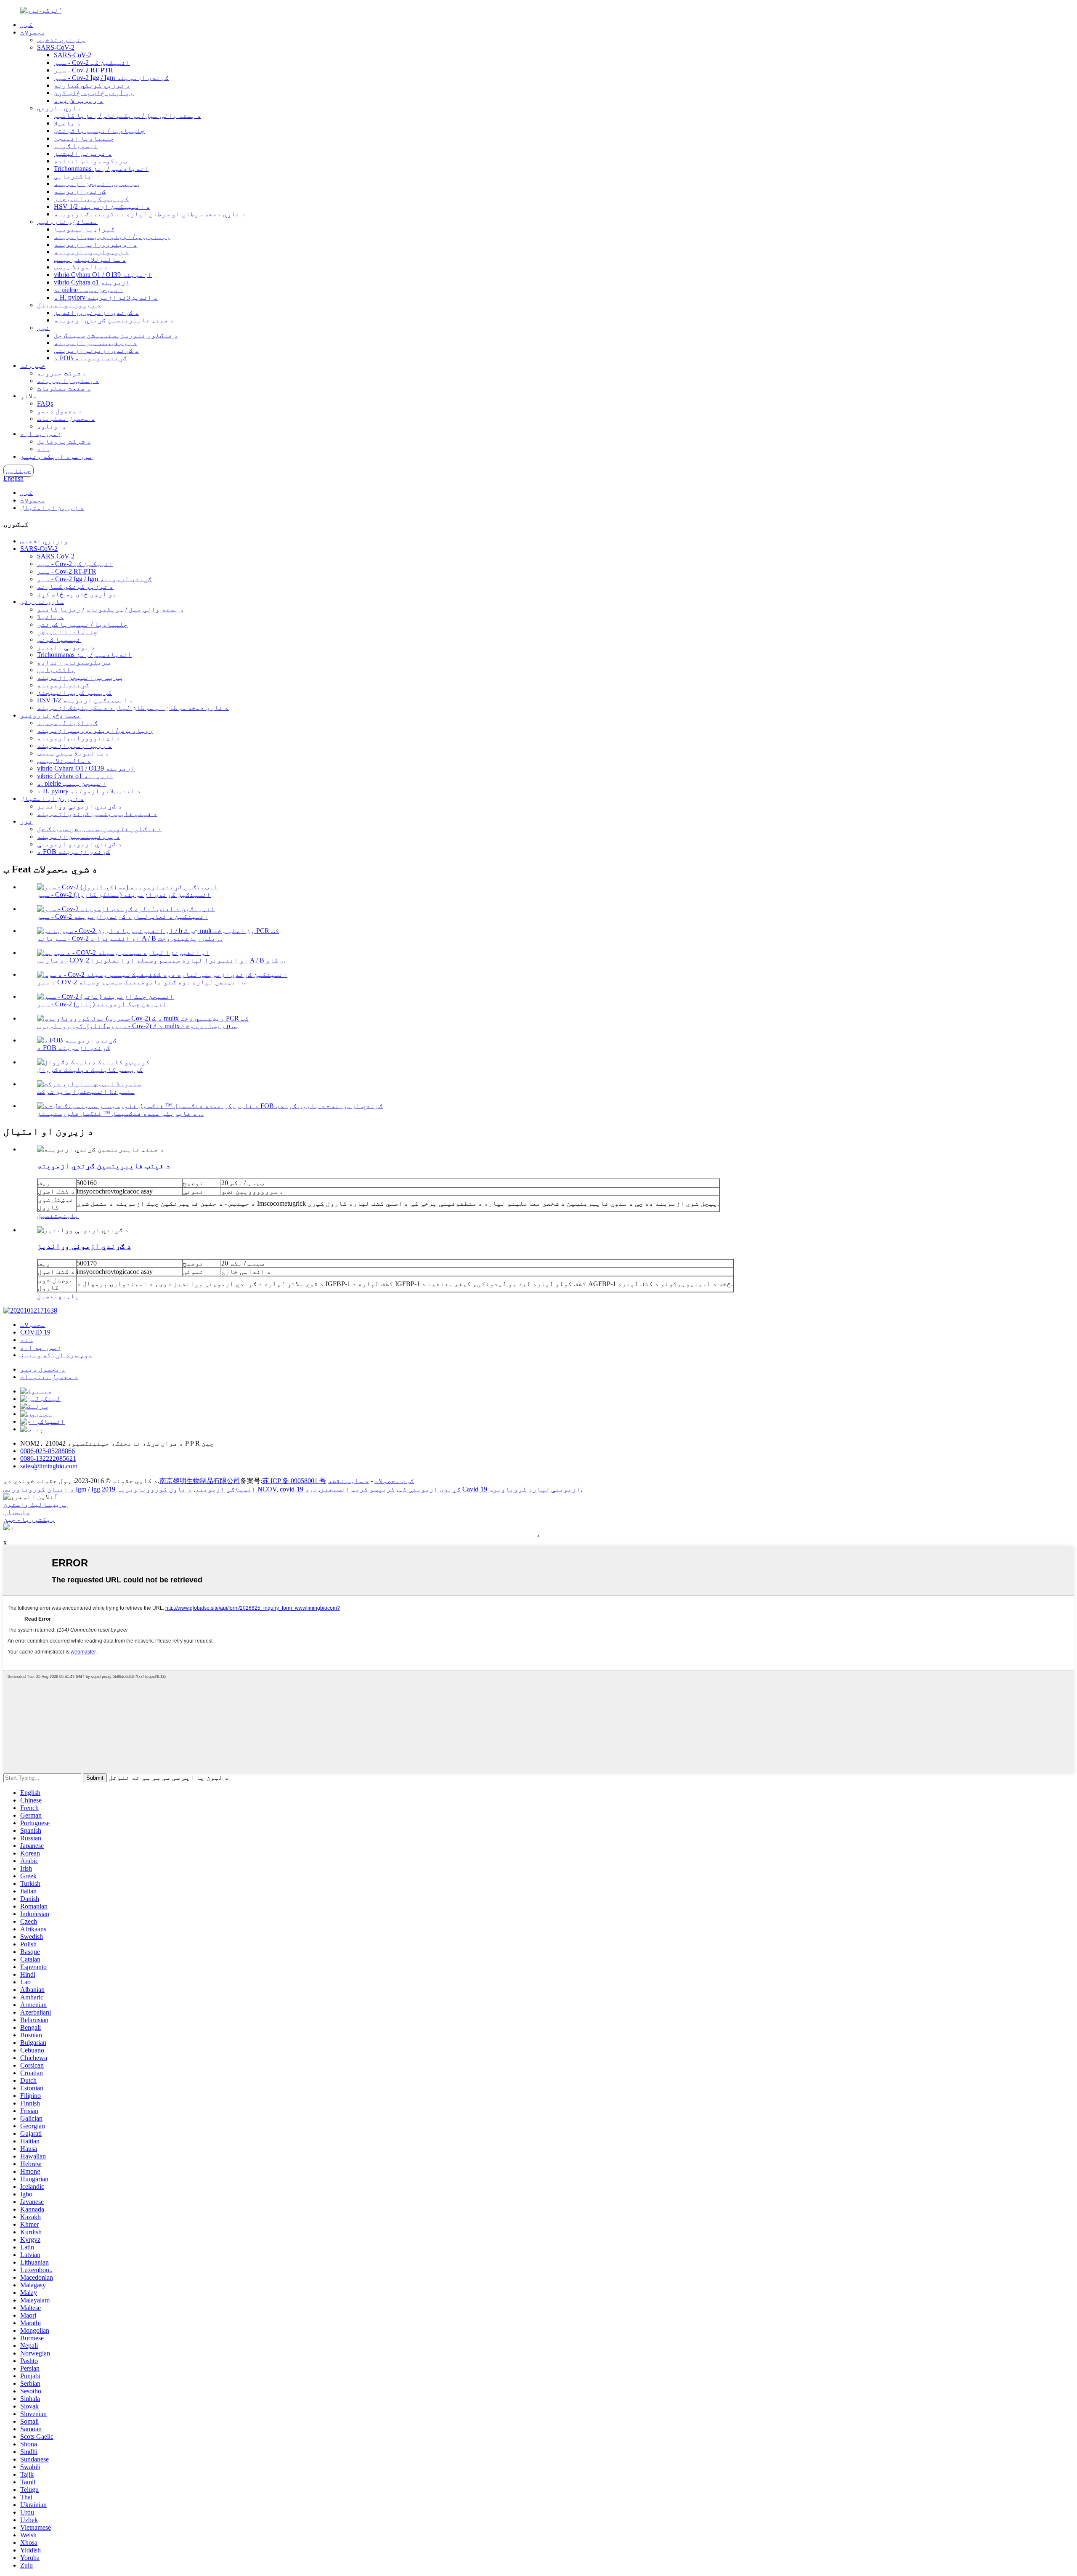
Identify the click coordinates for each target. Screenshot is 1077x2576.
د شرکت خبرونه (62, 373)
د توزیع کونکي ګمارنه (92, 85)
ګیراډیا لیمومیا (84, 229)
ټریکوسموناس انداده (90, 161)
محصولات (33, 32)
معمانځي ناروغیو (67, 222)
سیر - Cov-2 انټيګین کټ (92, 62)
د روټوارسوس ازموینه (91, 252)
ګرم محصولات (394, 1481)
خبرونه (33, 366)
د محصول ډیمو (60, 411)
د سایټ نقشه (348, 1481)
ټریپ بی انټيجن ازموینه (96, 184)
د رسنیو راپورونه (68, 381)
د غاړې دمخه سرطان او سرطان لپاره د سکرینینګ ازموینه (150, 214)
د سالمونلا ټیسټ (81, 267)
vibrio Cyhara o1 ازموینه (92, 282)
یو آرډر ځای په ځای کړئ (94, 93)
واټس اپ (17, 1512)
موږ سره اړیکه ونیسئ (56, 456)
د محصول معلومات (66, 419)
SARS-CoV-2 (56, 47)
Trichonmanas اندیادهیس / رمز (101, 169)
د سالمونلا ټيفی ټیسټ (90, 259)
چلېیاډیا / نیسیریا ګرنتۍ (99, 131)
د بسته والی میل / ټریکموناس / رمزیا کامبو (127, 116)
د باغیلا (67, 123)
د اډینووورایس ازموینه (95, 244)
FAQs (45, 403)
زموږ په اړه (41, 434)
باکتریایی (73, 176)
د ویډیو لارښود (79, 100)
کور (27, 25)
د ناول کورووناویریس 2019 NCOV (189, 1489)
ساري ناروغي (59, 108)
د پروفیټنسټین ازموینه (95, 343)
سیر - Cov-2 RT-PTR (84, 70)
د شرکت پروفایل (64, 441)
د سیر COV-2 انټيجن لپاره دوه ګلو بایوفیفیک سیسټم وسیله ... (142, 982)
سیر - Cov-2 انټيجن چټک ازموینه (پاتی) (102, 1004)
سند (43, 449)
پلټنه (69, 1216)
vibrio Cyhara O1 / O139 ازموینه (103, 275)
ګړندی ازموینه (80, 191)
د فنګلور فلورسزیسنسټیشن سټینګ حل (116, 335)
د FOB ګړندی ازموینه (90, 358)
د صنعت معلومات (64, 388)
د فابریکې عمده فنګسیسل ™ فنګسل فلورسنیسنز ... (120, 1113)
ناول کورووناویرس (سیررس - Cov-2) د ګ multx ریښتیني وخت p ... (137, 1026)
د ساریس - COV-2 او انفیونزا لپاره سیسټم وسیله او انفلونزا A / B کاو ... (161, 960)
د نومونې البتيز (83, 153)
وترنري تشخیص (61, 40)
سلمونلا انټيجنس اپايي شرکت (86, 1091)
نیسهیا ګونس (76, 146)
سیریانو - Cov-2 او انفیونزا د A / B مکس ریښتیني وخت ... (130, 938)
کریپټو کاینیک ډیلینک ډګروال (90, 1070)
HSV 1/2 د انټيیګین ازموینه (102, 206)
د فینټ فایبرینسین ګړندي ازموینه (114, 320)
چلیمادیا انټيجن (84, 138)
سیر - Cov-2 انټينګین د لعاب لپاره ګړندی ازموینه (123, 916)
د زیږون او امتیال (69, 305)
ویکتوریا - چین (29, 1519)
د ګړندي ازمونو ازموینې (96, 350)
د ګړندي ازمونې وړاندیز (96, 312)
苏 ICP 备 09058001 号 (294, 1481)
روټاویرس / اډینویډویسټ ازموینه (112, 237)
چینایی (19, 471)
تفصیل (48, 1216)
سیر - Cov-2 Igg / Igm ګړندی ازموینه (111, 78)
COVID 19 (35, 1332)
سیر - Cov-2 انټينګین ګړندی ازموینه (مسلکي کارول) (124, 895)
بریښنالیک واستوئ (36, 1504)
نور (43, 328)
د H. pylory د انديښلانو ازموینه (106, 297)
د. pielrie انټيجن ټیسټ (89, 290)
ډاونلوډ (52, 426)
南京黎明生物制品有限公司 (200, 1481)
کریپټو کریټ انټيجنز (91, 199)
